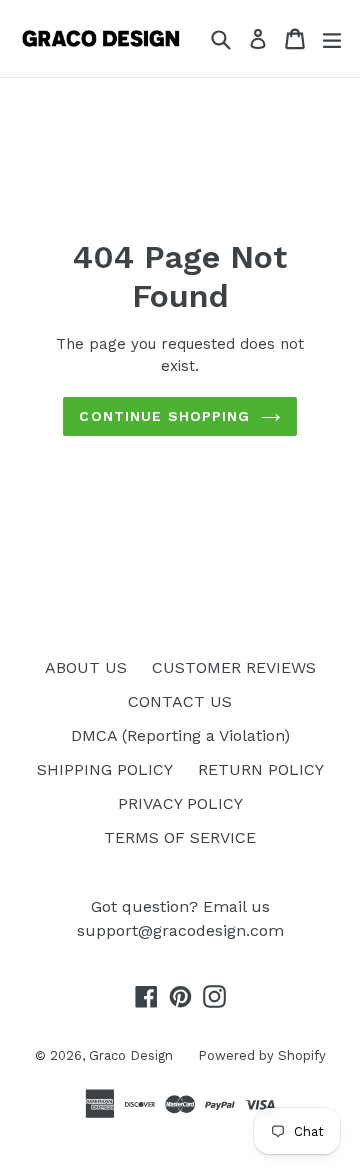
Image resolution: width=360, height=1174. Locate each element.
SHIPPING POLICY (105, 769)
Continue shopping (164, 416)
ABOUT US (86, 667)
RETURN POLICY (261, 769)
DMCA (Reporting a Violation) (180, 735)
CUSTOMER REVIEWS (234, 667)
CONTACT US (180, 701)
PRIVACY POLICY (180, 803)
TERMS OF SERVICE (180, 837)
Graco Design (131, 1055)
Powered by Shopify (262, 1055)
